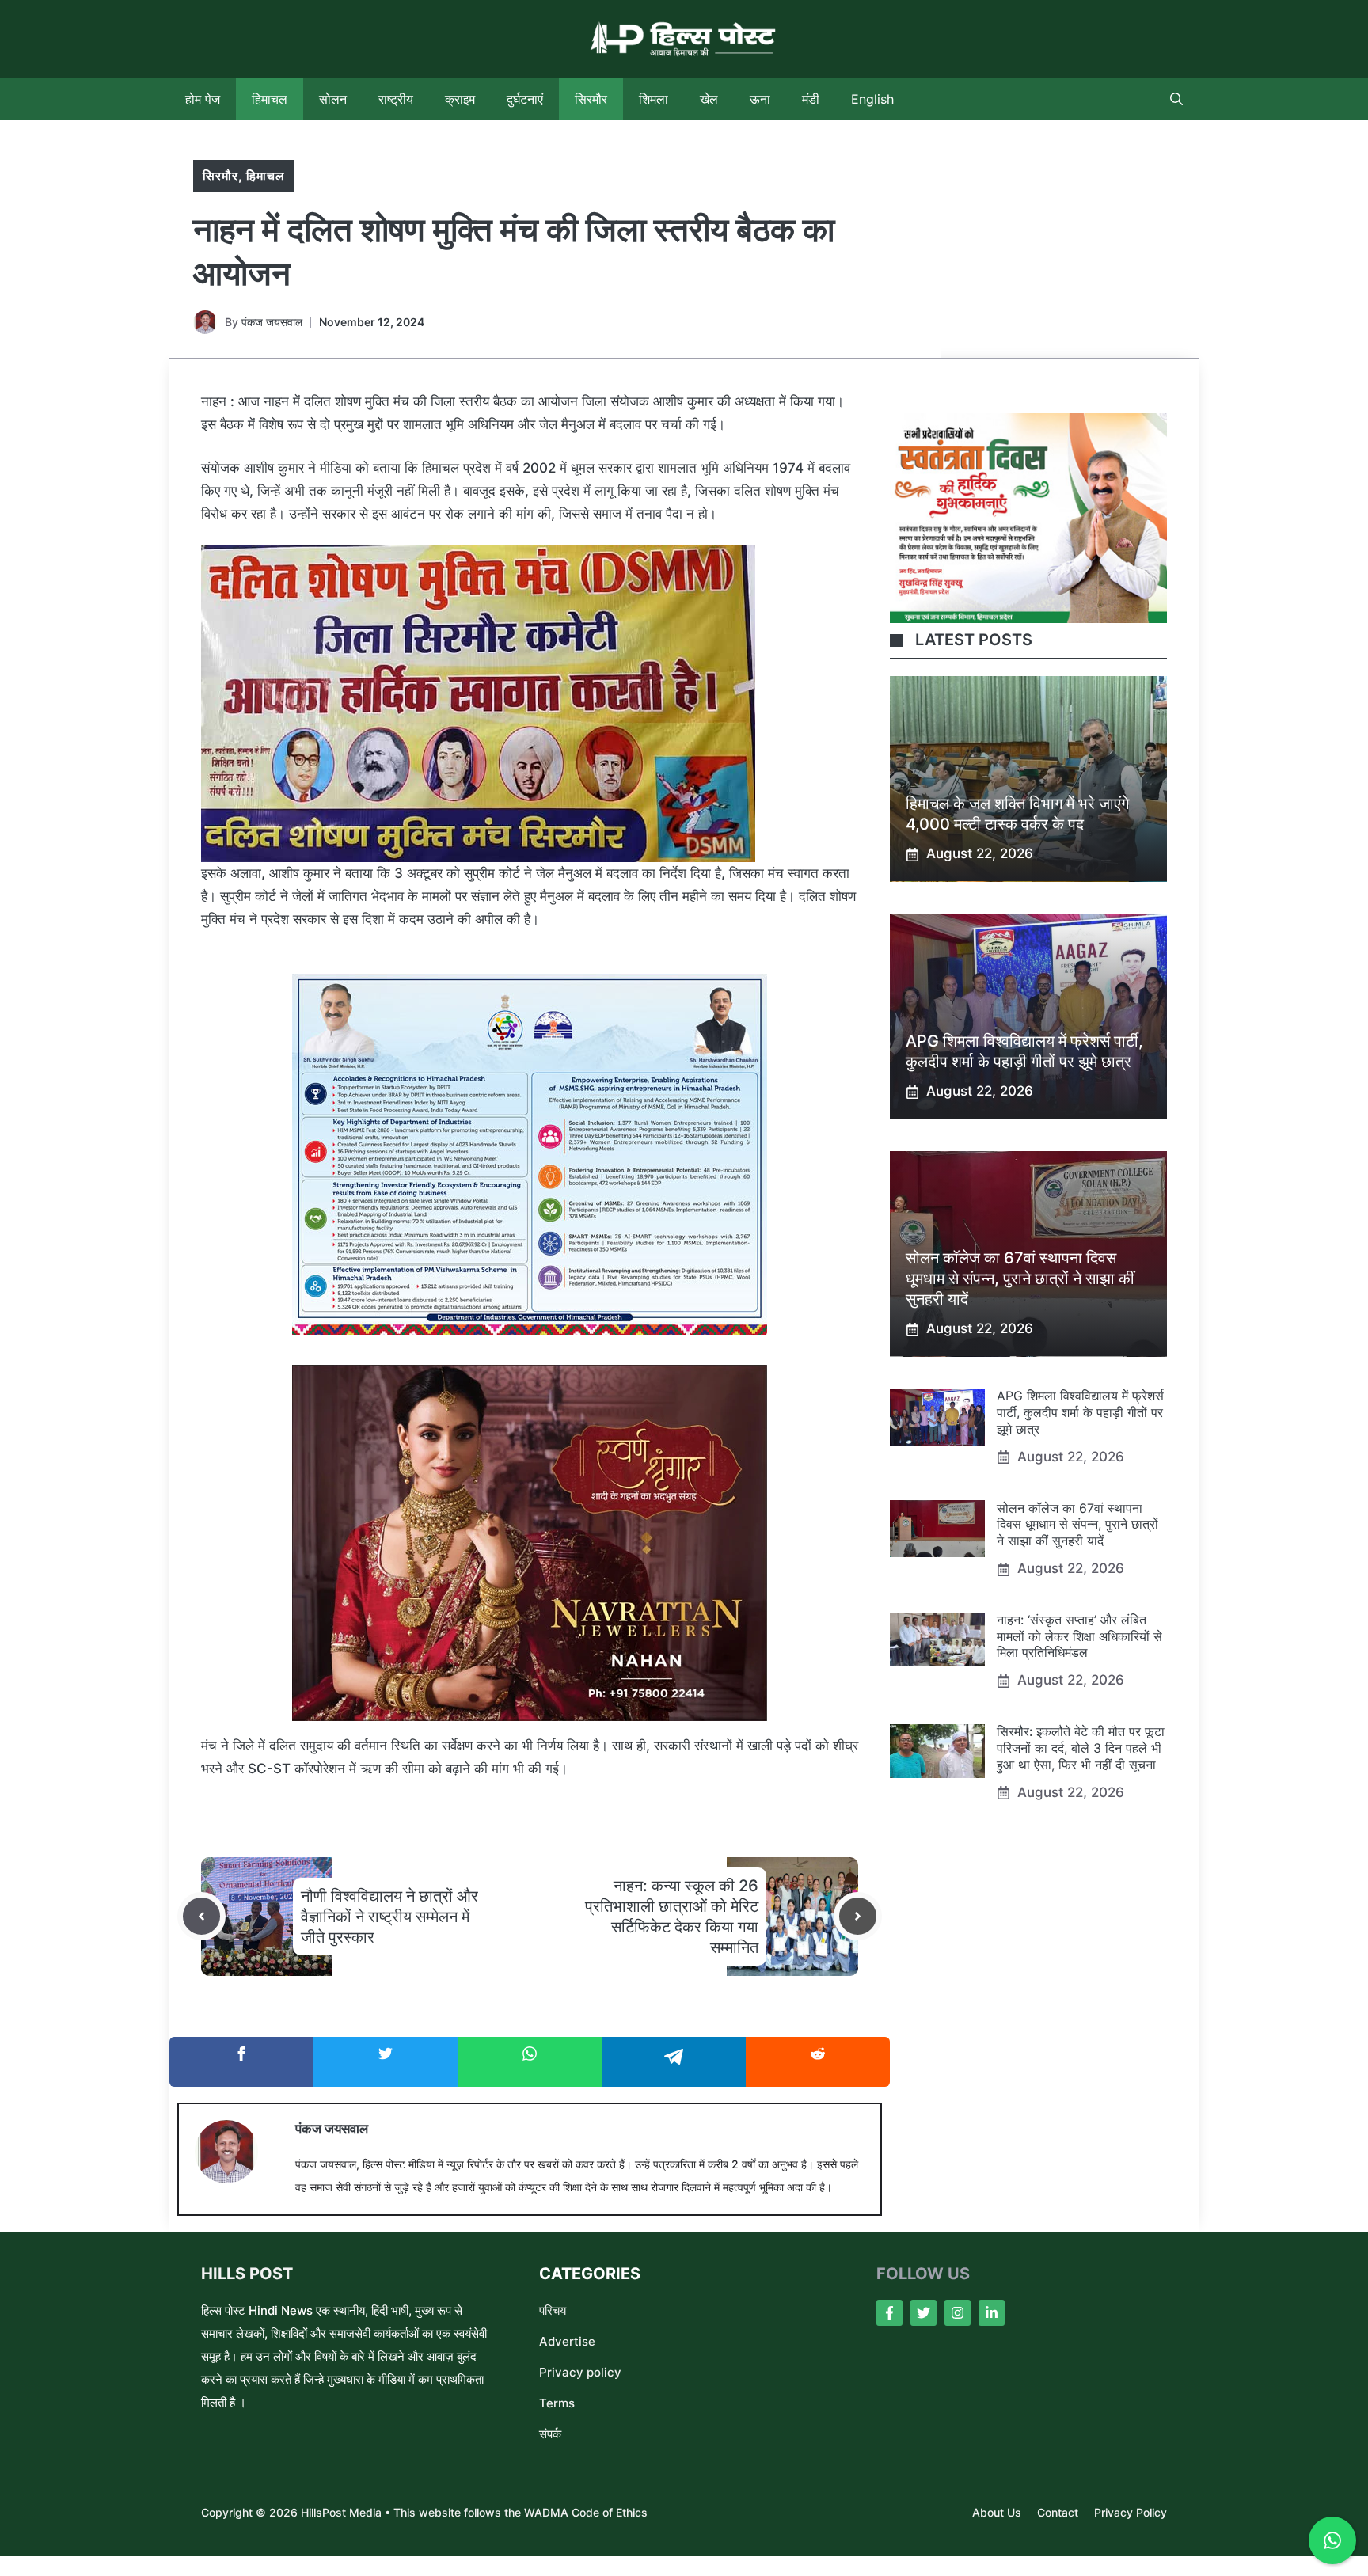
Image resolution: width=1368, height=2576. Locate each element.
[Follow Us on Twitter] (923, 2313)
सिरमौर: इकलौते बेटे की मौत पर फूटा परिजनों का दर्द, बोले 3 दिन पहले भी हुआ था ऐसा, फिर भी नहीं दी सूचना (1081, 1749)
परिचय (553, 2310)
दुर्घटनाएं (525, 99)
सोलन (333, 99)
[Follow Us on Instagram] (958, 2313)
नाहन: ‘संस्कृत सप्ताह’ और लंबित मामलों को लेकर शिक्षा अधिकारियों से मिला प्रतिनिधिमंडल (1079, 1637)
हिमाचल (270, 99)
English (872, 99)
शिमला (654, 99)
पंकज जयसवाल (272, 322)
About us (997, 2512)
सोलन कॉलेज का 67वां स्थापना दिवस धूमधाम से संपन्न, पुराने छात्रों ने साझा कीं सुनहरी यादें (1020, 1279)
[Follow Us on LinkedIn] (992, 2313)
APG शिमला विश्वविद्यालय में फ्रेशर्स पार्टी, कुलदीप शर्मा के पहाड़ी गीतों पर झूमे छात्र (1080, 1413)
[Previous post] (201, 1916)
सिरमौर (591, 99)
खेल (709, 99)
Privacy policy (580, 2372)
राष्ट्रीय (396, 99)
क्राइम (460, 99)
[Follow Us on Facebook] (889, 2313)
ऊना (760, 99)
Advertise (567, 2341)
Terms (557, 2403)
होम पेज (203, 99)
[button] (1176, 99)
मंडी (811, 99)
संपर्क (550, 2434)
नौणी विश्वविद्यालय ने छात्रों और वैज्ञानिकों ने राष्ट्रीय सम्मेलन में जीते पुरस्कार (389, 1917)
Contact (1058, 2512)
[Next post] (858, 1916)
